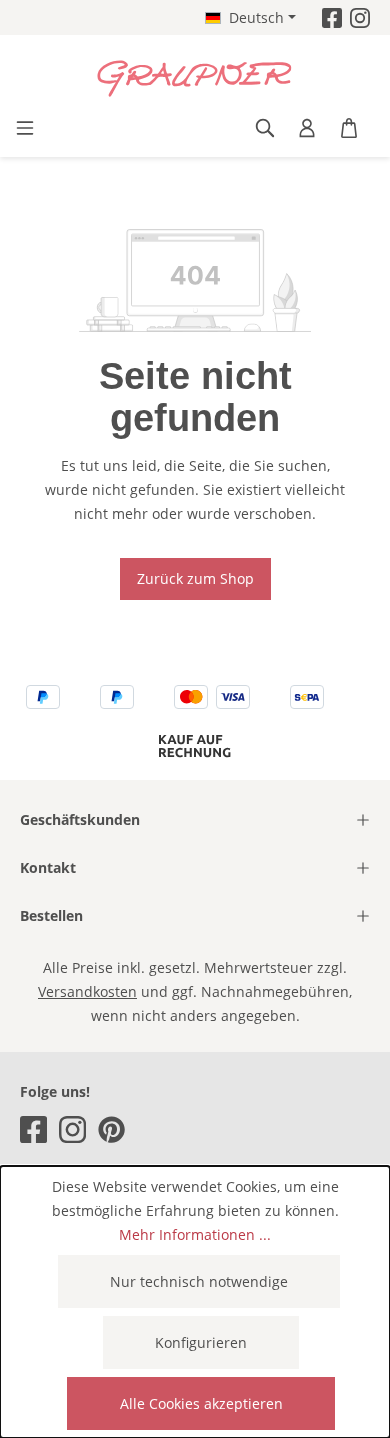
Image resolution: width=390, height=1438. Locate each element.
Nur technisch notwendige (199, 1281)
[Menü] (25, 128)
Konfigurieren (201, 1342)
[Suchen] (265, 128)
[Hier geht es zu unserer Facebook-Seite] (332, 17)
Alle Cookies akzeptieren (201, 1403)
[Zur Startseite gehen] (195, 79)
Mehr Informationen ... (195, 1234)
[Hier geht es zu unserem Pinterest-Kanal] (111, 1129)
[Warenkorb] (349, 128)
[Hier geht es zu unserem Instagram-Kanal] (360, 17)
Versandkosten (87, 991)
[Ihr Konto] (307, 128)
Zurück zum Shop (195, 578)
